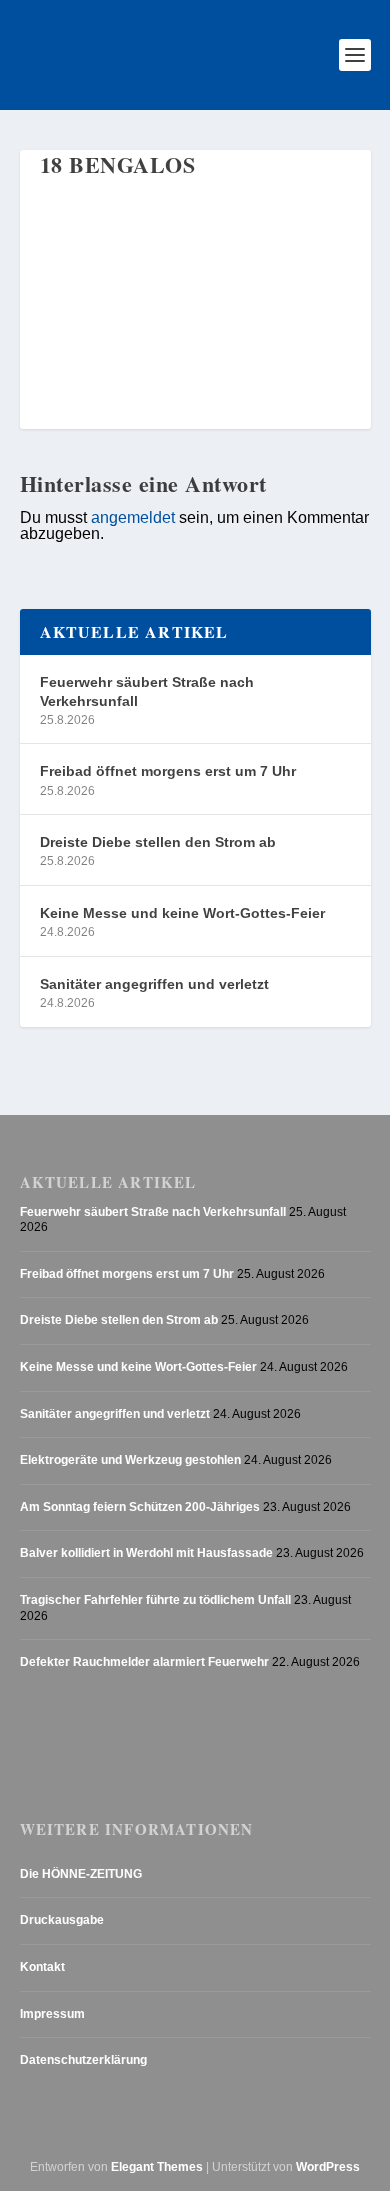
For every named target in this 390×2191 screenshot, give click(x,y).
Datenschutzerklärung (83, 2060)
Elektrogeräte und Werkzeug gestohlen (130, 1460)
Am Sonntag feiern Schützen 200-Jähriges (140, 1507)
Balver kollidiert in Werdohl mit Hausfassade (146, 1553)
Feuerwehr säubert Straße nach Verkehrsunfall (147, 691)
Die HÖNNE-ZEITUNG (81, 1874)
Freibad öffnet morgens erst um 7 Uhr (168, 771)
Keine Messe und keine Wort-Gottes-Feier (182, 913)
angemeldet (133, 517)
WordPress (328, 2167)
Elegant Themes (157, 2167)
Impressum (52, 2014)
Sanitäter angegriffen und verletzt (154, 984)
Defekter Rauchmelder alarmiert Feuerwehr (144, 1662)
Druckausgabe (62, 1920)
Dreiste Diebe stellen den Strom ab (158, 842)
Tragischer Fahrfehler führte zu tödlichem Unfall (155, 1600)
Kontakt (42, 1967)
